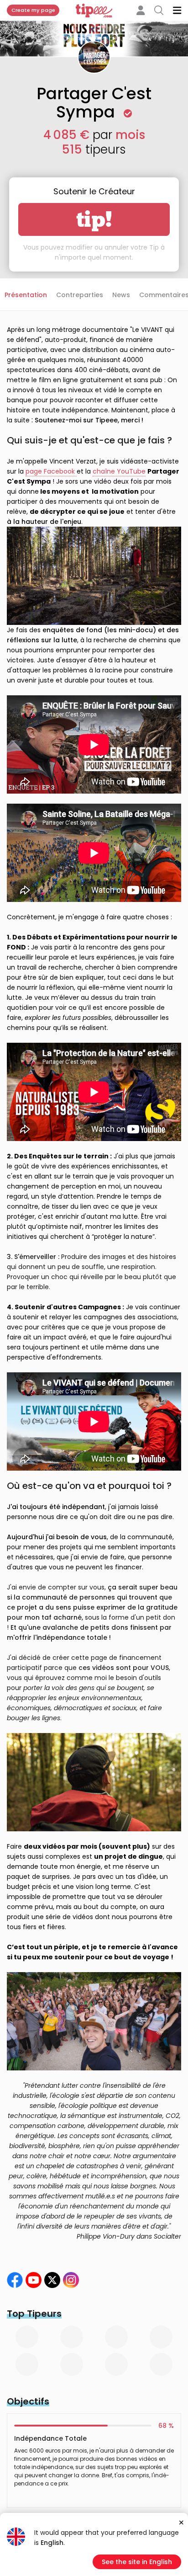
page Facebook (51, 471)
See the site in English (137, 2562)
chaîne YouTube (119, 471)
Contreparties (80, 295)
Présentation (26, 295)
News (121, 295)
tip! (94, 219)
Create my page (33, 10)
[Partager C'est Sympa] (52, 2280)
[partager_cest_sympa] (71, 2280)
